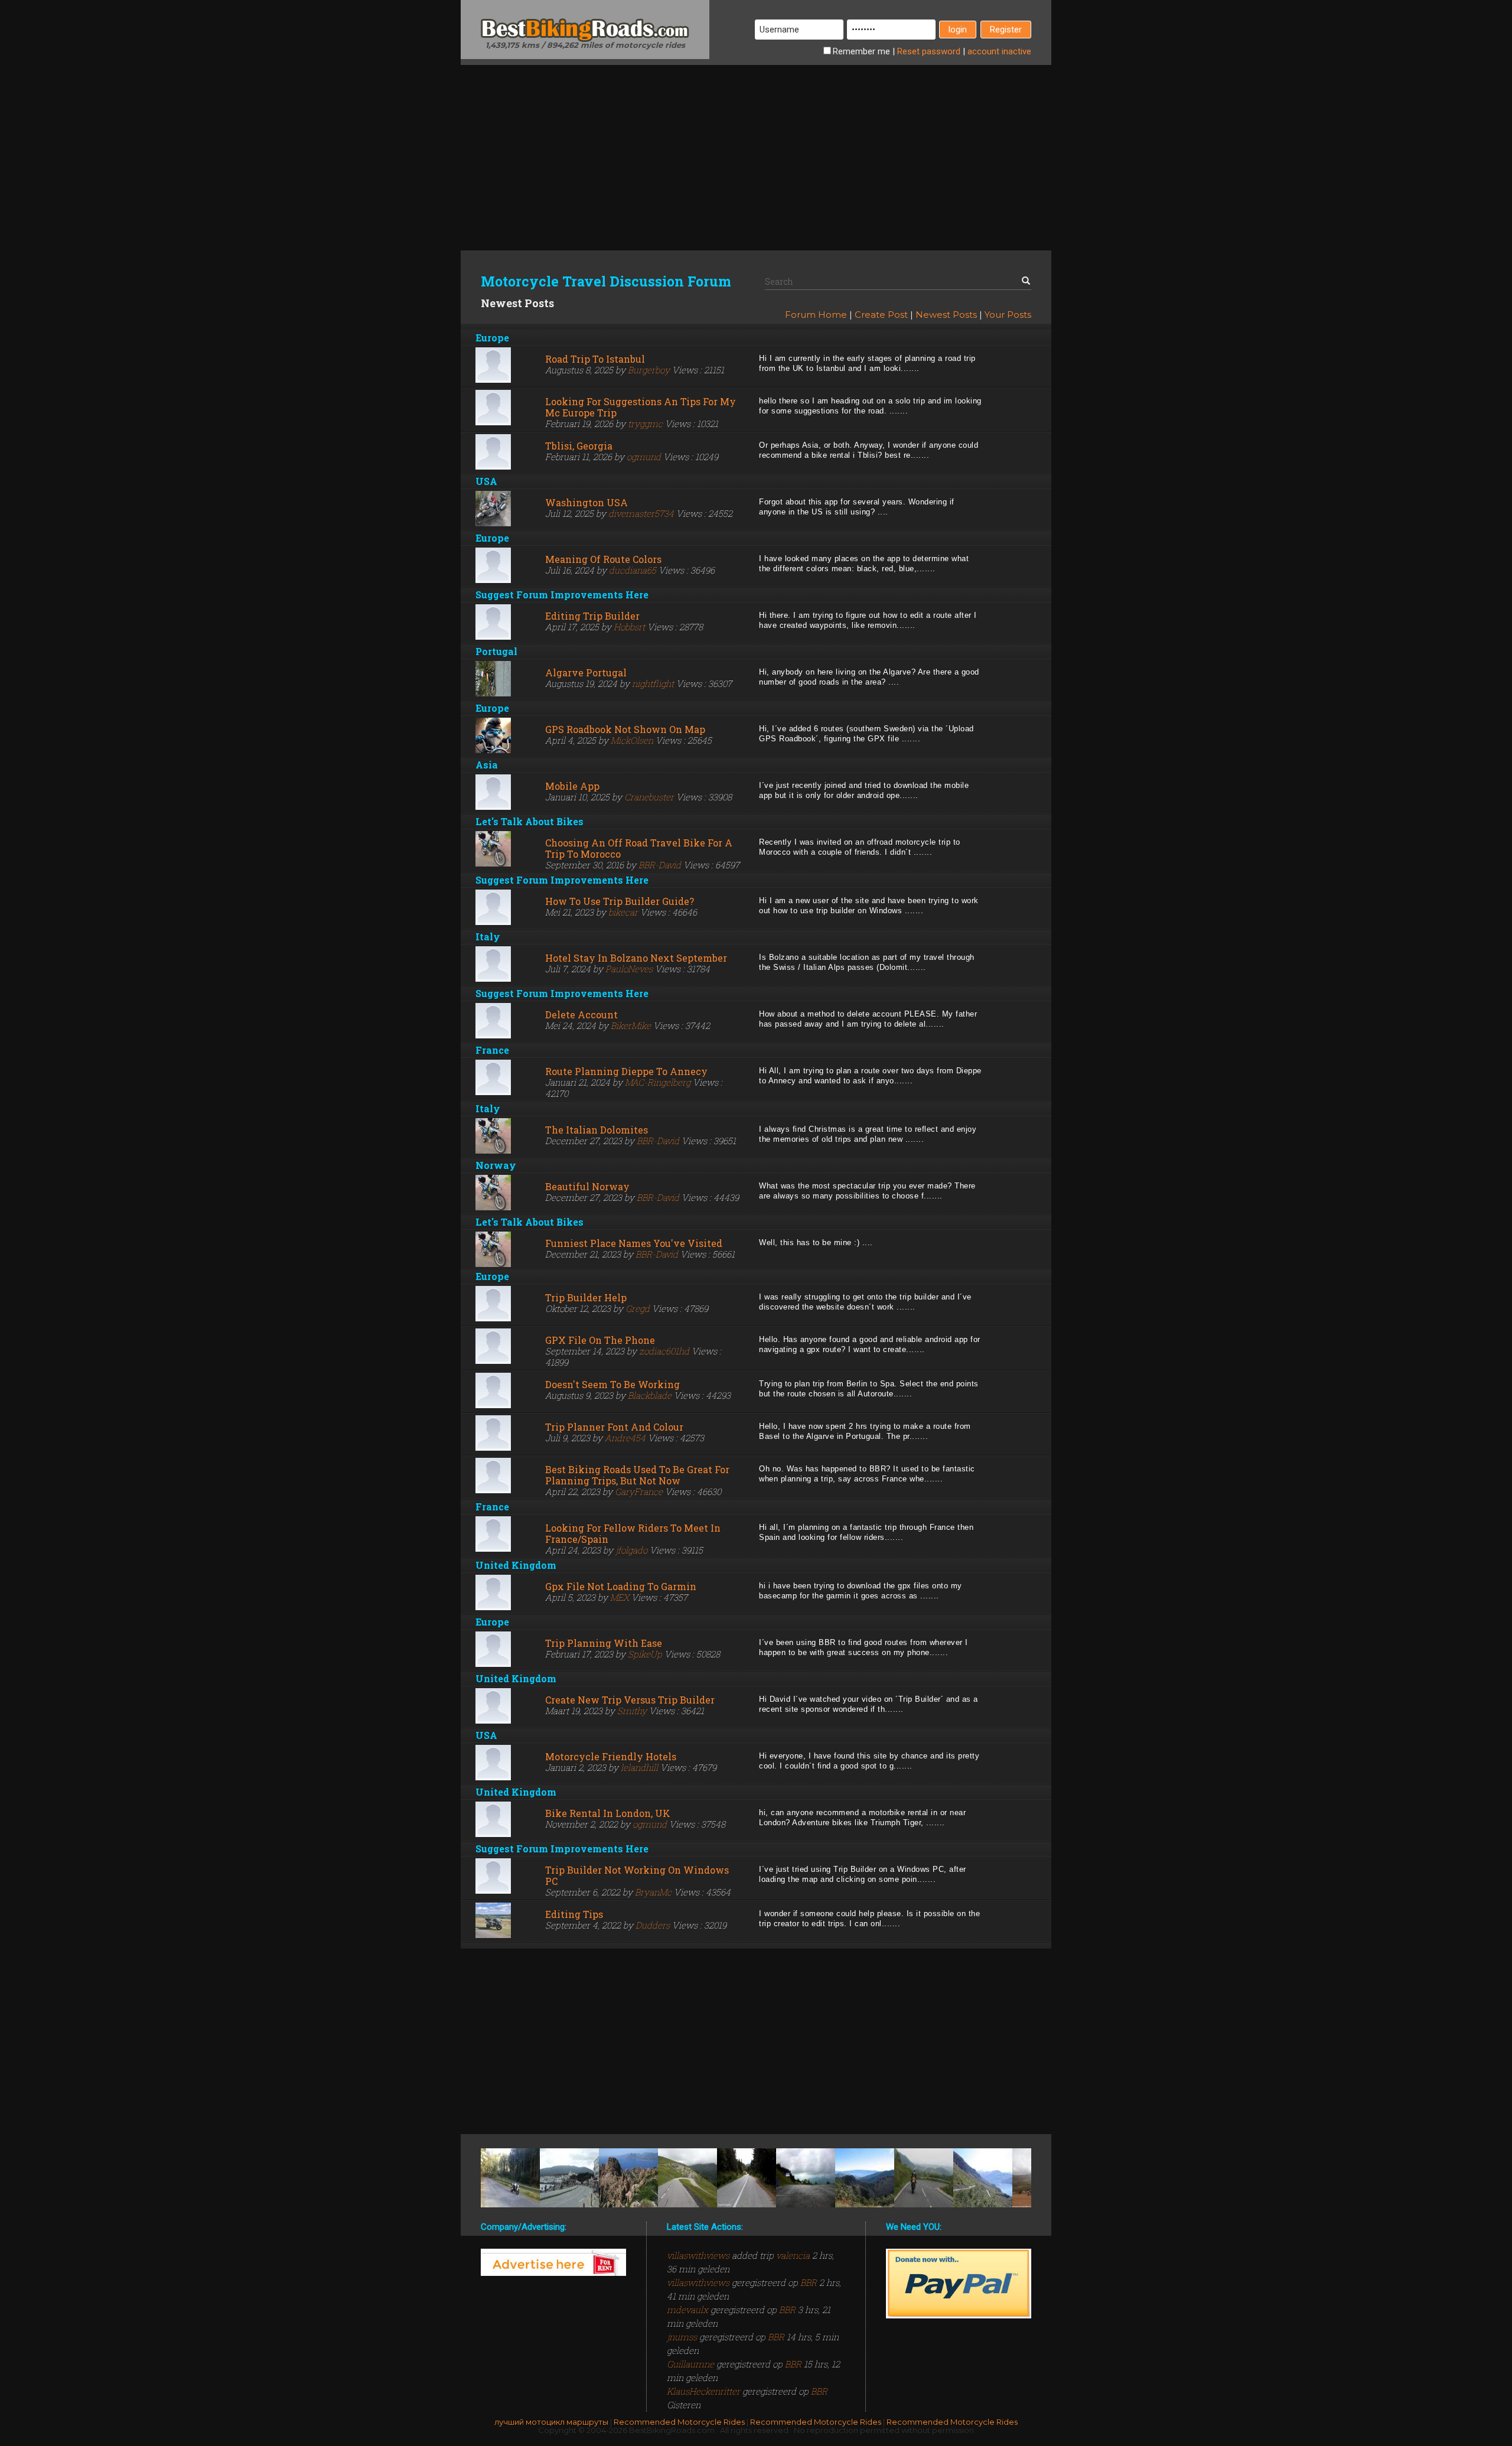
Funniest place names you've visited (634, 1243)
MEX (620, 1597)
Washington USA (586, 502)
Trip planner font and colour (614, 1427)
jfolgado (631, 1550)
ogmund (644, 457)
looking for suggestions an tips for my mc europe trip (641, 407)
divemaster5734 (641, 513)
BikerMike (631, 1025)
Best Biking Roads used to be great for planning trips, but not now (637, 1475)
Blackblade (650, 1395)
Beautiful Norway (587, 1186)
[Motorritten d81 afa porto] (628, 2178)
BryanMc (653, 1892)
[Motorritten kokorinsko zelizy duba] (510, 2178)
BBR (809, 2282)
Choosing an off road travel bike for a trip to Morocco (639, 848)
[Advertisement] (756, 148)
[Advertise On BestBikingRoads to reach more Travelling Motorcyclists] (553, 2262)
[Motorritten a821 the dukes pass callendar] (924, 2178)
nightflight (653, 683)
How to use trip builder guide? (620, 901)
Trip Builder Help (586, 1297)
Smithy (632, 1711)
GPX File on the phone (600, 1340)
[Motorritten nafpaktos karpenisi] (747, 2178)
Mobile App (572, 786)
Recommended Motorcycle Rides (679, 2422)
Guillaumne (692, 2364)
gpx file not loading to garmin (621, 1586)
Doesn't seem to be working (612, 1384)
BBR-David (660, 865)
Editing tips (574, 1914)
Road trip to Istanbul (595, 359)
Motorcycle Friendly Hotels (611, 1756)
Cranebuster (649, 797)
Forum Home (816, 315)
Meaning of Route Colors (603, 559)
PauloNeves (629, 969)
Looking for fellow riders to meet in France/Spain (633, 1533)
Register (1006, 30)
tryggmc (645, 424)
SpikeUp (645, 1654)
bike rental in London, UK (608, 1813)
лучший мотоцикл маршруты (551, 2422)
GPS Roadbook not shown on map (625, 729)
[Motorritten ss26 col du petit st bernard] (983, 2178)
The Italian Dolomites (597, 1130)
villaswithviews (699, 2255)
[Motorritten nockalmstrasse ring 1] (687, 2178)
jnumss (683, 2337)
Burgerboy (649, 370)
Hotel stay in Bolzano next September (636, 958)
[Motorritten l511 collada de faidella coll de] (865, 2178)
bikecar (623, 912)
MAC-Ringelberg (658, 1082)
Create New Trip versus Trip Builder (630, 1700)
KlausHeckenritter (705, 2391)
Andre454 (625, 1438)
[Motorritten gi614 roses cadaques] (569, 2178)
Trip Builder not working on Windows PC (637, 1875)
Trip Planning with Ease (604, 1643)
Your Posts (1008, 315)
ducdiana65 (633, 570)
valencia (793, 2255)
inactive (999, 51)
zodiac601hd (664, 1351)
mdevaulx (689, 2310)
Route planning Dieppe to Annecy (626, 1071)
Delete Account (581, 1014)
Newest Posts (946, 315)
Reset (929, 51)
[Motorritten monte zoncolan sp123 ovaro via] (806, 2178)
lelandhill (639, 1767)
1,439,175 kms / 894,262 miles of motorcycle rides (585, 45)
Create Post (881, 315)
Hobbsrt (629, 627)
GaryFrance (639, 1491)
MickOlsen (632, 740)
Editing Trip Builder (592, 616)
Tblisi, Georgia (579, 446)
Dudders (653, 1925)
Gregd (638, 1308)
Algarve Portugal (586, 672)
